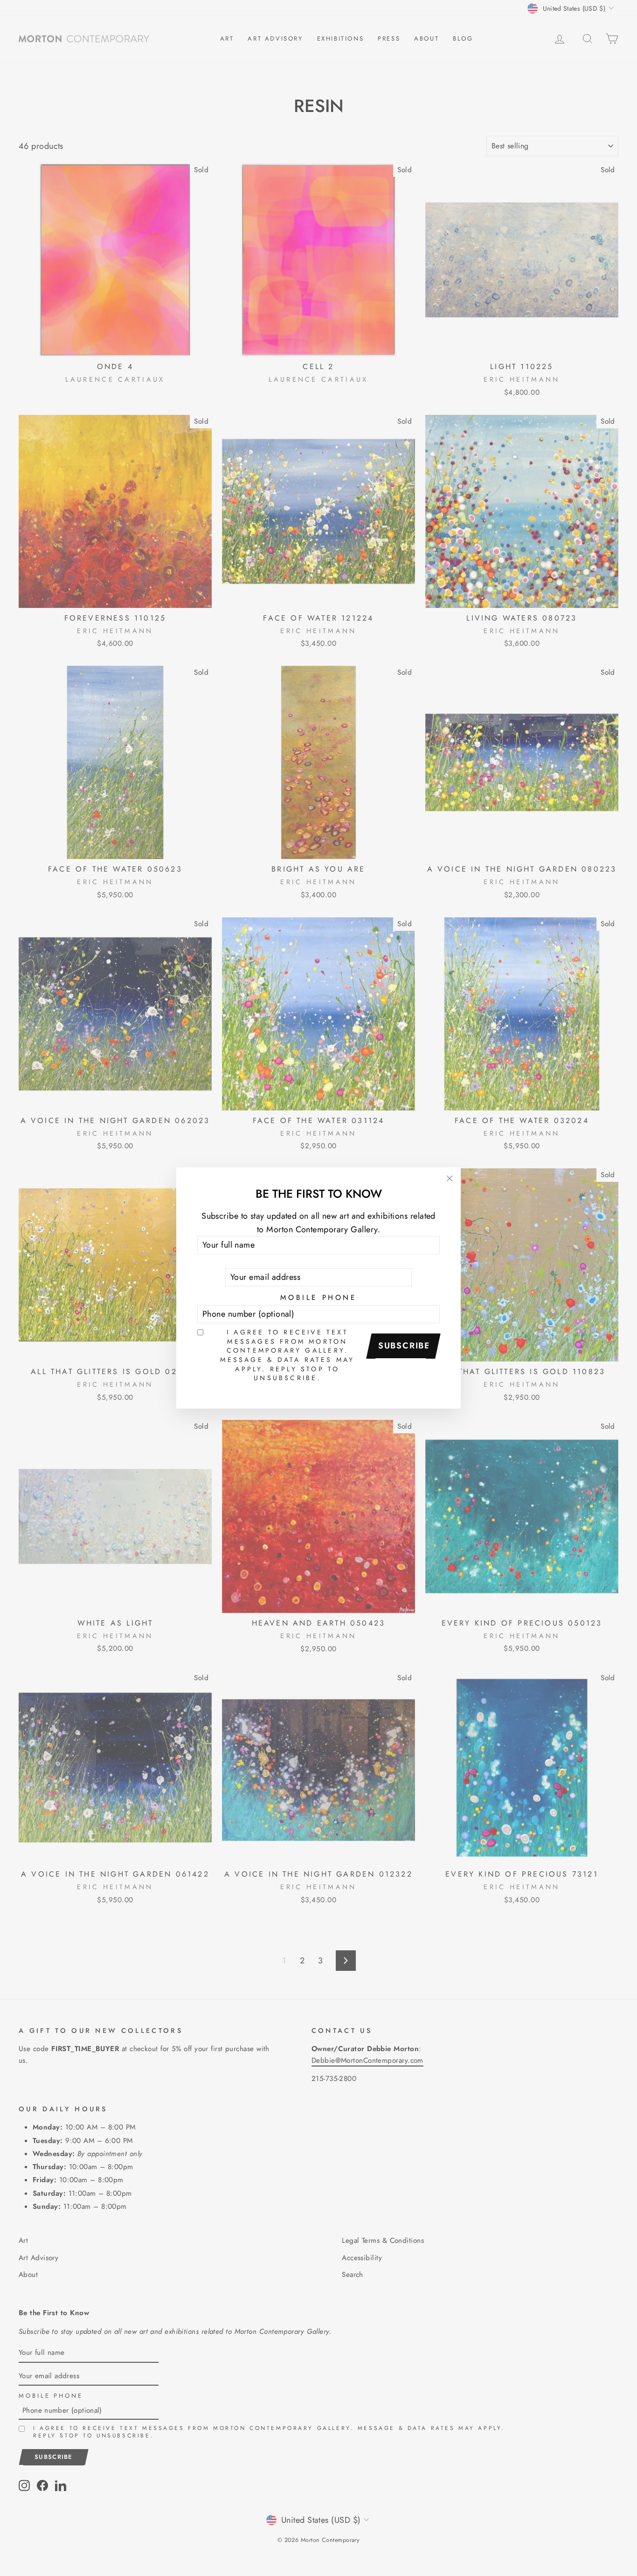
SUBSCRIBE (404, 1346)
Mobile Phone (318, 1298)
